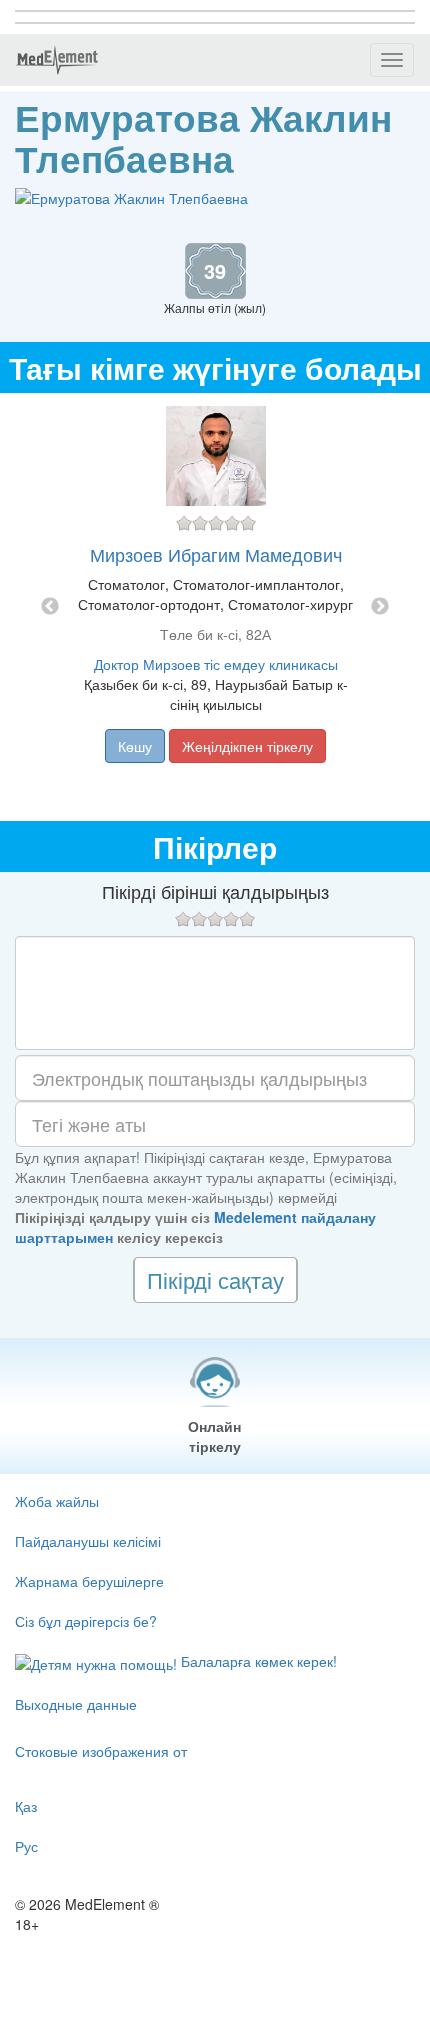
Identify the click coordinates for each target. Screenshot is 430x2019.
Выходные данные (76, 1704)
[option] (215, 607)
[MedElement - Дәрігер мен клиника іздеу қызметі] (57, 60)
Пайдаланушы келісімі (88, 1541)
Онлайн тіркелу (214, 1436)
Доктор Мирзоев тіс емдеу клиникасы (216, 664)
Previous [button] (50, 607)
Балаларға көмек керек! (257, 1661)
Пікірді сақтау (215, 1279)
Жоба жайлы (57, 1501)
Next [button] (380, 607)
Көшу (135, 746)
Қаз (26, 1806)
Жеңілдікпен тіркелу (247, 746)
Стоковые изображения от (101, 1751)
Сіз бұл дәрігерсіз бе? (86, 1621)
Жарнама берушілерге (89, 1581)
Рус (26, 1846)
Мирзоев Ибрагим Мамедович (216, 554)
